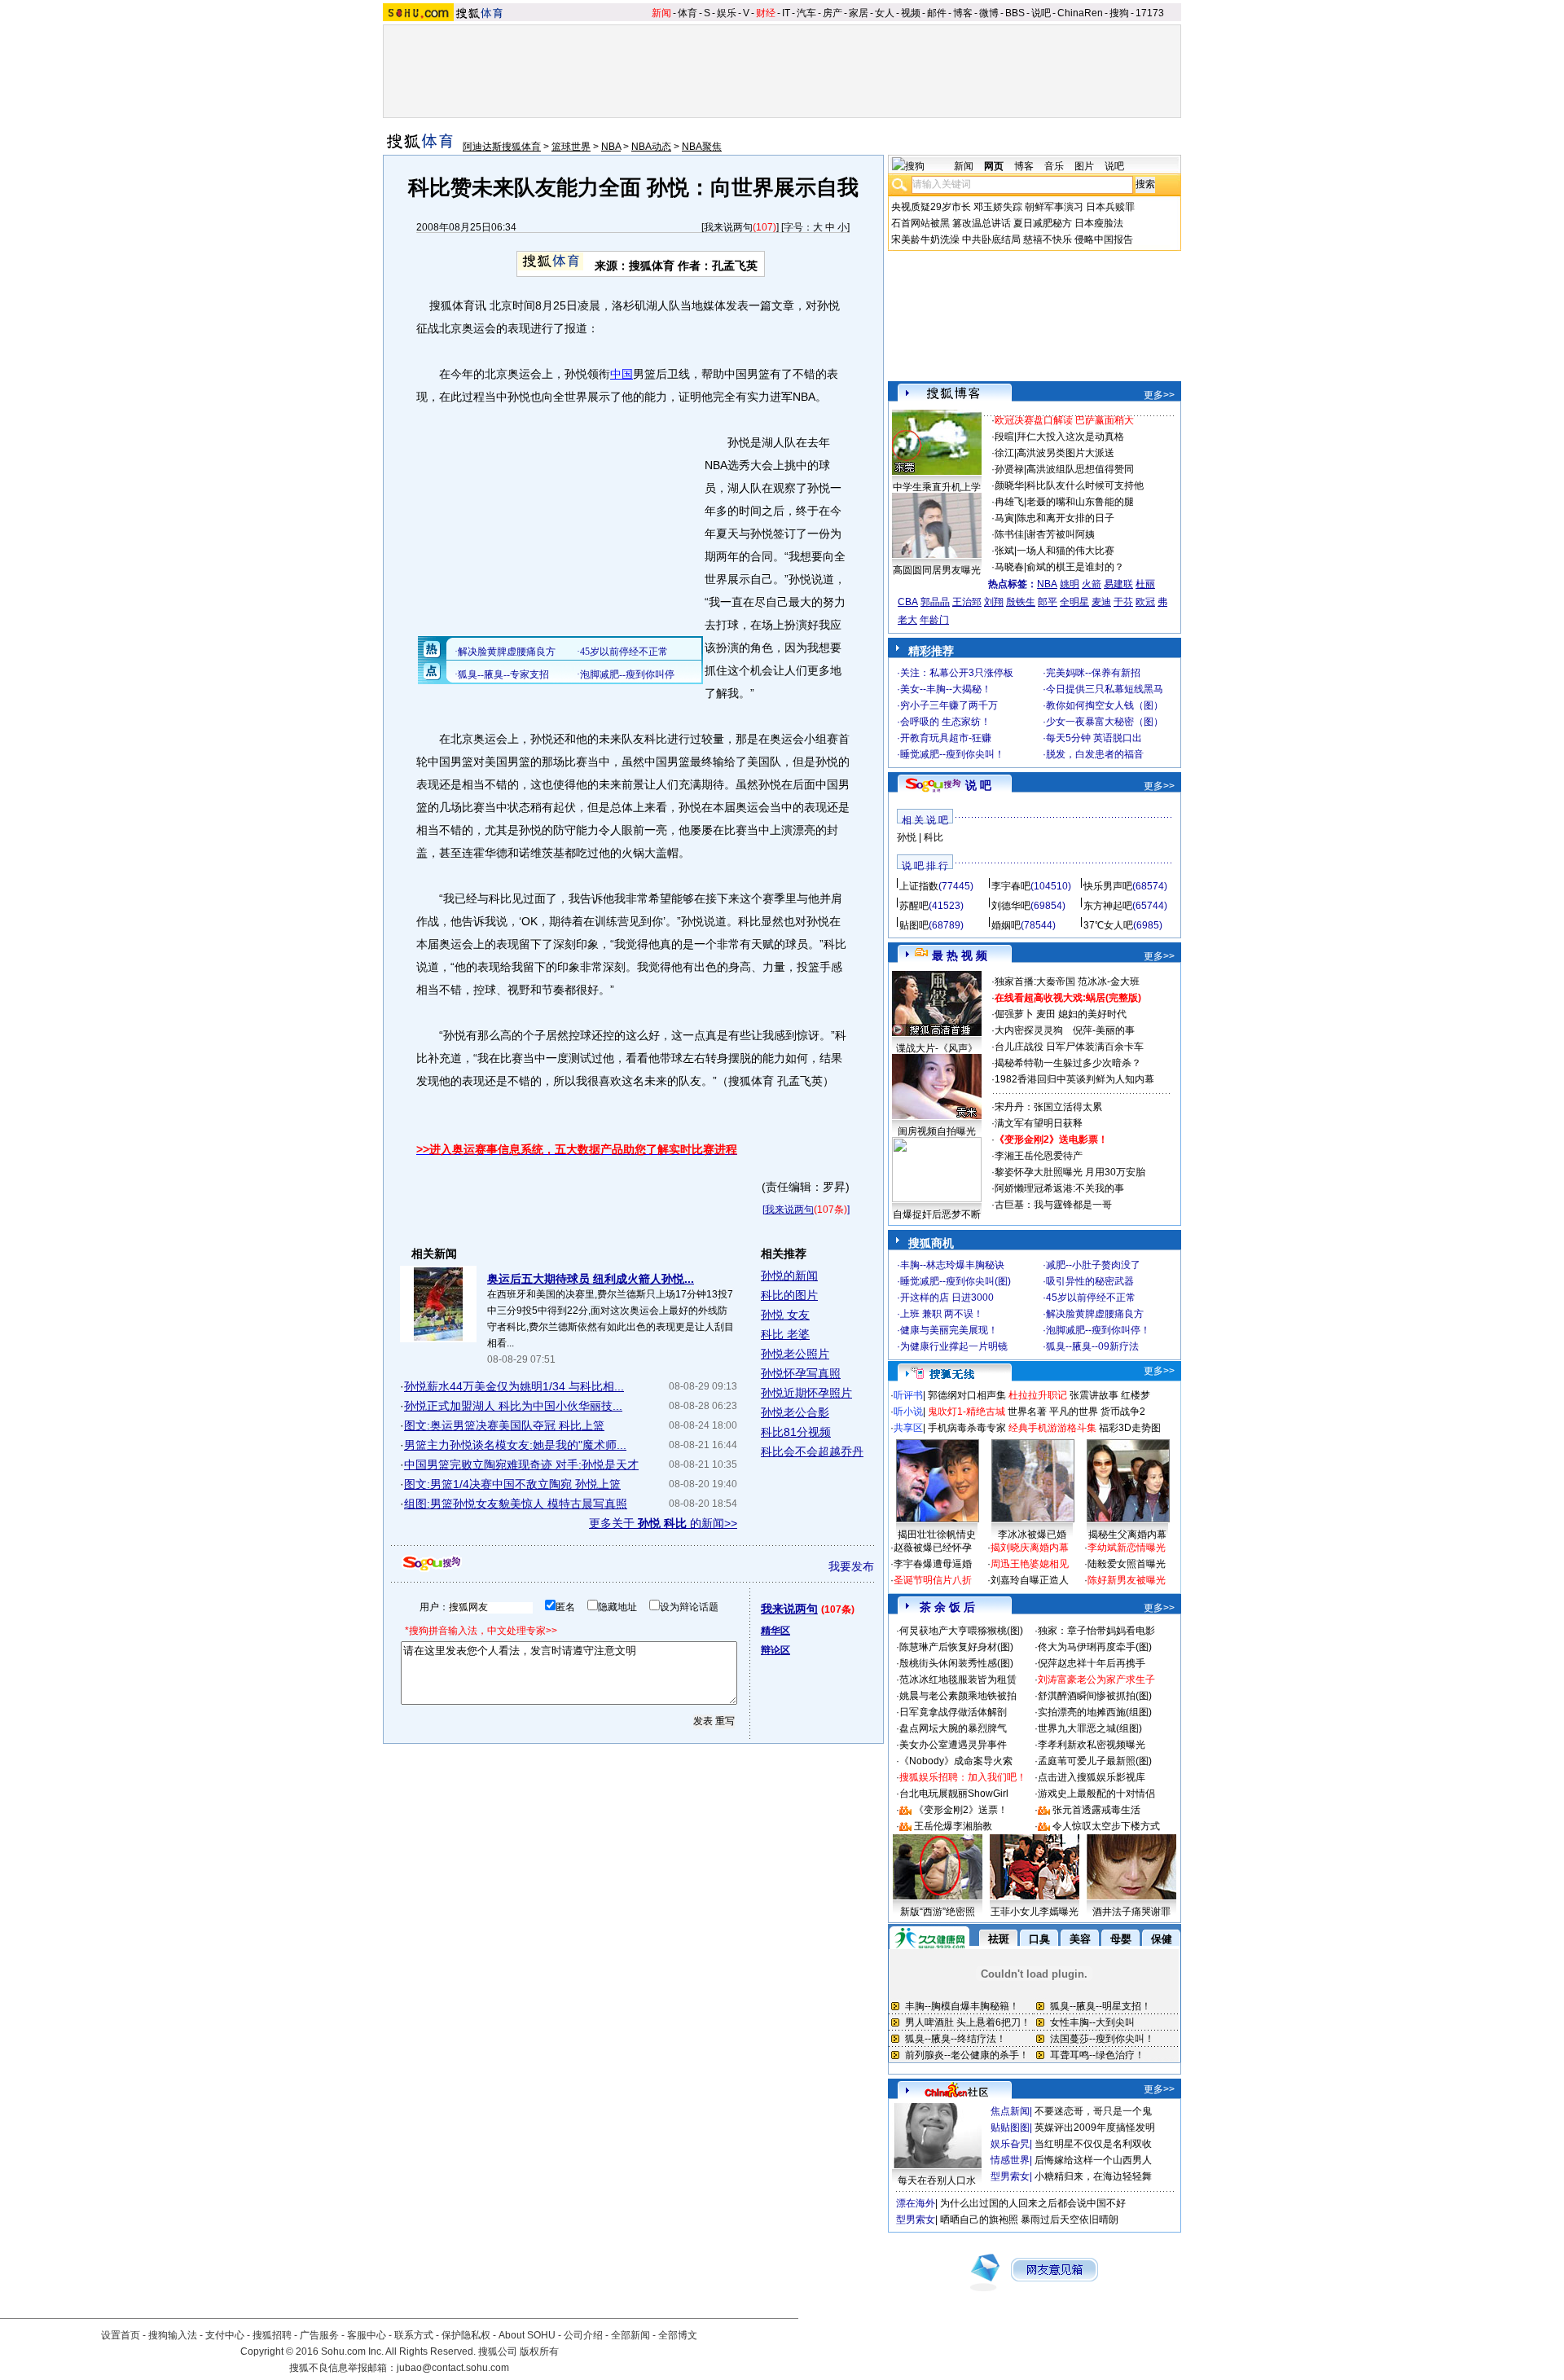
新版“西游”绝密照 (938, 1912)
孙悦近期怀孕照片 (806, 1393)
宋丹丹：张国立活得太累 (1048, 1107)
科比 (934, 837)
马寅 (1004, 518)
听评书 (908, 1395)
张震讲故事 (1094, 1395)
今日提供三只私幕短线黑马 (1105, 689)
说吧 (1041, 13)
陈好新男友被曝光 (1127, 1580)
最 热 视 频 (960, 955)
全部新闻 (630, 2335)
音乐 (1054, 166)
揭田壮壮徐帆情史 (937, 1535)
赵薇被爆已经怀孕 (933, 1548)
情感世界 (1010, 2160)
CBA (908, 602)
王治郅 (967, 602)
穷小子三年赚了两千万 (949, 705)
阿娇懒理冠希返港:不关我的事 (1059, 1188)
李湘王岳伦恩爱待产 (1039, 1156)
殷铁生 (1021, 602)
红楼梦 (1136, 1395)
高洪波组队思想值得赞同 (1080, 469)
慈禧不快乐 (1048, 239)
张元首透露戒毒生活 (1096, 1810)
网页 (994, 166)
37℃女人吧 (1108, 925)
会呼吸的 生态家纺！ (945, 722)
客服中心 (367, 2335)
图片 (1084, 166)
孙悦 (907, 837)
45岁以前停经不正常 (1091, 1298)
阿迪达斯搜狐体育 (502, 147)
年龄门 (934, 620)
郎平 (1048, 602)
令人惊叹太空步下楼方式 (1106, 1826)
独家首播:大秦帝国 (1035, 981)
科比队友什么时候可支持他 (1085, 485)
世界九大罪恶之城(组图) (1090, 1728)
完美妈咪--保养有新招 (1093, 673)
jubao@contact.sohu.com (453, 2368)
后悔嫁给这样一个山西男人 (1093, 2160)
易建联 (1118, 584)
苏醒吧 (914, 906)
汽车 (806, 13)
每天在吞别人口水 (937, 2180)
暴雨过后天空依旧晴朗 (1070, 2220)
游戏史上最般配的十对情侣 (1096, 1794)
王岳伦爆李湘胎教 (953, 1826)
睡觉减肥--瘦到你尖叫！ (952, 754)
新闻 (661, 13)
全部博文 (678, 2335)
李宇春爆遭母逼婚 (933, 1564)
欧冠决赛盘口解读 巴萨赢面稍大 (1064, 420)
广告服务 (319, 2335)
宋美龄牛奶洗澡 (925, 239)
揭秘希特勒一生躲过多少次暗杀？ (1068, 1063)
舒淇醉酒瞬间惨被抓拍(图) (1095, 1696)
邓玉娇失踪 (998, 207)
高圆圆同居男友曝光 (937, 570)
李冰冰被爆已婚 (1032, 1535)
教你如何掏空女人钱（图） (1105, 705)
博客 (963, 13)
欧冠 (1145, 602)
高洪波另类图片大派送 (1065, 453)
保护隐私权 (466, 2335)
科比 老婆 (785, 1334)
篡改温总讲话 (982, 223)
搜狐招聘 (272, 2335)
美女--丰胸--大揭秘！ (946, 689)
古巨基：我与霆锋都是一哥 (1053, 1205)
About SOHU (527, 2335)
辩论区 (775, 1650)
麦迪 (1101, 602)
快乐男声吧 (1108, 886)
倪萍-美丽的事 (1104, 1030)
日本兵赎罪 (1110, 207)
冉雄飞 (1009, 502)
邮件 (937, 13)
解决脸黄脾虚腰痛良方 (1095, 1314)
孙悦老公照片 (795, 1354)
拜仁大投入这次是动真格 (1070, 437)
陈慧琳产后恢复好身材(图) (956, 1647)
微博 (989, 13)
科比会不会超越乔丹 (812, 1451)
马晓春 (1009, 567)
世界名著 (1027, 1412)
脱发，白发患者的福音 (1095, 754)
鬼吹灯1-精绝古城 (967, 1412)
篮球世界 (571, 147)
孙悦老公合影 (795, 1412)
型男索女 (1010, 2176)
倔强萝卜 (1014, 1014)
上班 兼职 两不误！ (942, 1314)
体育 (688, 13)
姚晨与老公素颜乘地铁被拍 (958, 1696)
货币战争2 (1123, 1412)
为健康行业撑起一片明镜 (954, 1346)
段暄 (1004, 437)
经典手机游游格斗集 (1052, 1428)
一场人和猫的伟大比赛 (1065, 551)
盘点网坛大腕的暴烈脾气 (953, 1728)
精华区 (775, 1631)
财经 (766, 13)
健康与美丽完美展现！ (949, 1330)
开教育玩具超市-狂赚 (946, 738)
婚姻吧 (1006, 925)
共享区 (908, 1428)
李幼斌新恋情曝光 (1127, 1548)
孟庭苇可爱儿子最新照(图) (1095, 1761)
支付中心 (225, 2335)
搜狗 (1119, 13)
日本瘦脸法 (1099, 223)
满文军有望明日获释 (1039, 1123)
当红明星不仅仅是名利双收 (1093, 2144)
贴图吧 (914, 925)
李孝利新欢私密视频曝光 (1092, 1745)
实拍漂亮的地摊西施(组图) (1095, 1712)
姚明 (1070, 584)
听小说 (908, 1412)
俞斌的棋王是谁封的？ (1075, 567)
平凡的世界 (1074, 1412)
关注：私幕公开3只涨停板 (957, 673)
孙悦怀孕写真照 (801, 1373)
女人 (885, 13)
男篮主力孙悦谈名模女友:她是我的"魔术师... (515, 1445)
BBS (1015, 13)
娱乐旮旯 (1010, 2144)
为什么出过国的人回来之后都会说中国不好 (1033, 2203)
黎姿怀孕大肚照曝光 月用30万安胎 (1070, 1172)
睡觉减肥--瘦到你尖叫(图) (956, 1281)
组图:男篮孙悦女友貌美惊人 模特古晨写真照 (516, 1504)
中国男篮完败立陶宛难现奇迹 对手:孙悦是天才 (521, 1464)
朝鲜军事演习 (1054, 207)
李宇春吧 (1011, 886)
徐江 (1004, 453)
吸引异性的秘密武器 (1090, 1281)
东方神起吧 (1108, 906)
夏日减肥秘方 (1043, 223)
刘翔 (994, 602)
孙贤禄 (1009, 469)
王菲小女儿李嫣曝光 (1035, 1912)
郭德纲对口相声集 (967, 1395)
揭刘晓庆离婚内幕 (1030, 1548)
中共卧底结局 (991, 239)
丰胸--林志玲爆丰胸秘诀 (952, 1265)
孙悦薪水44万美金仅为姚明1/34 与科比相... (514, 1386)
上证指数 (919, 886)
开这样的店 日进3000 (947, 1298)
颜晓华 (1009, 485)
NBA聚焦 (702, 147)
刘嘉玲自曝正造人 (1030, 1580)
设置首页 (121, 2335)
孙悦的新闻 (789, 1276)
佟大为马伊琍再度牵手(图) (1095, 1647)
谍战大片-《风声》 (937, 1048)
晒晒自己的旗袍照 (979, 2220)
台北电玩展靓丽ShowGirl (954, 1794)
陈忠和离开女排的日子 (1065, 518)
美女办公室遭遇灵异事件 (953, 1745)
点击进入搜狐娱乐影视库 (1092, 1777)
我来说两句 (728, 227)
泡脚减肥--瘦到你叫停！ (1098, 1330)
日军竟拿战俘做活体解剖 (953, 1712)
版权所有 (539, 2351)
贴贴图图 (1010, 2128)
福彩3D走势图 (1130, 1428)
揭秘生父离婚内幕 (1127, 1535)
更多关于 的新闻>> (663, 1523)
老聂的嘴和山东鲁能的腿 (1080, 502)
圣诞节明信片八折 (933, 1580)
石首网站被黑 (920, 223)
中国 (622, 374)
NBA (611, 147)
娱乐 (727, 13)
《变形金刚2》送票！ (961, 1810)
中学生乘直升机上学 (937, 487)
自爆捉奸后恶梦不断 (937, 1214)
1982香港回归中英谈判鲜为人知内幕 (1074, 1079)
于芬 (1123, 602)
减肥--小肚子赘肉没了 (1093, 1265)
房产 (833, 13)
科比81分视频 (796, 1432)
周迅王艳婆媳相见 (1030, 1564)
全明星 (1074, 602)
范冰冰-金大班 (1109, 981)
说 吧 (978, 785)
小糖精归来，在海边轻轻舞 (1093, 2176)
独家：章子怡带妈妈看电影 (1096, 1631)
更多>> (1159, 395)
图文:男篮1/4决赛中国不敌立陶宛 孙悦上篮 (512, 1484)
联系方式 (414, 2335)
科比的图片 (789, 1295)
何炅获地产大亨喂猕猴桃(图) (961, 1631)
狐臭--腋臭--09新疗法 (1092, 1346)
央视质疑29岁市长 (931, 207)
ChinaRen (1080, 13)
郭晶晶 (935, 602)
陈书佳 (1009, 534)
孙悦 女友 (785, 1315)
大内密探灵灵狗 (1029, 1030)
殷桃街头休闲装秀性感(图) (956, 1663)
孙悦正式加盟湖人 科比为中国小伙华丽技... (513, 1406)
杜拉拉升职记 (1038, 1395)
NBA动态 (651, 147)
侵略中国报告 (1104, 239)
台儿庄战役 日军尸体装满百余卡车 (1069, 1047)
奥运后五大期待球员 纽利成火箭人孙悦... (591, 1279)
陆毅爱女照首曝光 (1127, 1564)
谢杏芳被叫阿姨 (1061, 534)
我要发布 (851, 1566)
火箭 (1092, 584)
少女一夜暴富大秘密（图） (1105, 722)
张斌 (1004, 551)
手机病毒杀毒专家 (967, 1428)
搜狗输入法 (173, 2335)
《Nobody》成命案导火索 (956, 1761)
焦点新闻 (1010, 2111)
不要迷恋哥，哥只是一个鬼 (1093, 2111)
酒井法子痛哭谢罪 (1131, 1912)
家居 (859, 13)
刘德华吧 (1011, 906)
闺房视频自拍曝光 (937, 1131)
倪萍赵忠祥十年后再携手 (1092, 1663)
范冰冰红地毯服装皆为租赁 (958, 1680)
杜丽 (1145, 584)
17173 (1150, 13)
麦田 (1046, 1014)
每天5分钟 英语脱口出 (1094, 738)
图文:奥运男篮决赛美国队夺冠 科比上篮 (504, 1425)
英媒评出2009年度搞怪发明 (1095, 2128)
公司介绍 (583, 2335)
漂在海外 (916, 2203)
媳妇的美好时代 (1092, 1014)
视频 (911, 13)
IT (786, 13)
